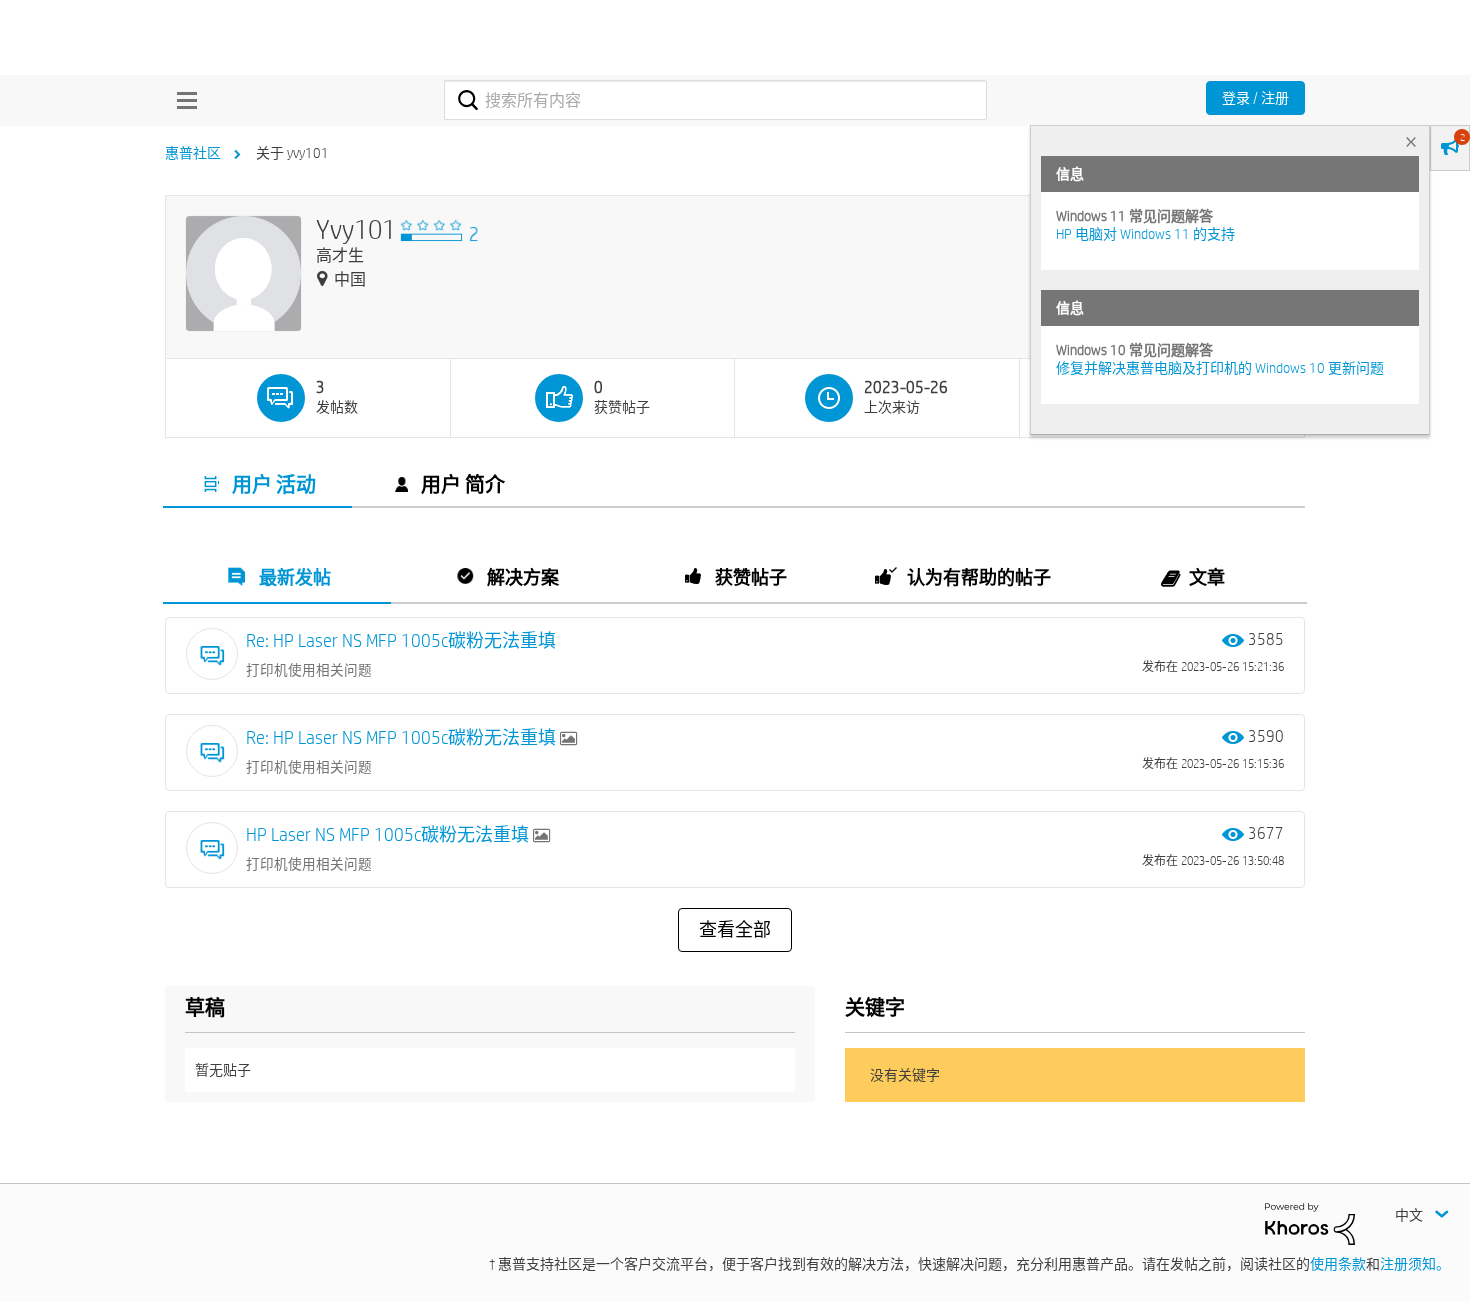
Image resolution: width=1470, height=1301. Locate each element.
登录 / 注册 (1255, 98)
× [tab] (1411, 141)
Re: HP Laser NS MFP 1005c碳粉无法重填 (401, 640)
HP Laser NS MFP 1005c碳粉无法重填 (389, 834)
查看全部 (735, 930)
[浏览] (182, 100)
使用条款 (1338, 1264)
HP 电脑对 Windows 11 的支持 (1145, 234)
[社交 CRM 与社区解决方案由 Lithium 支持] (1310, 1222)
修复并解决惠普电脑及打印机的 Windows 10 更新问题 (1220, 368)
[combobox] (715, 100)
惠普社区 (193, 153)
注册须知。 (1415, 1264)
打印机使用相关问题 (309, 670)
